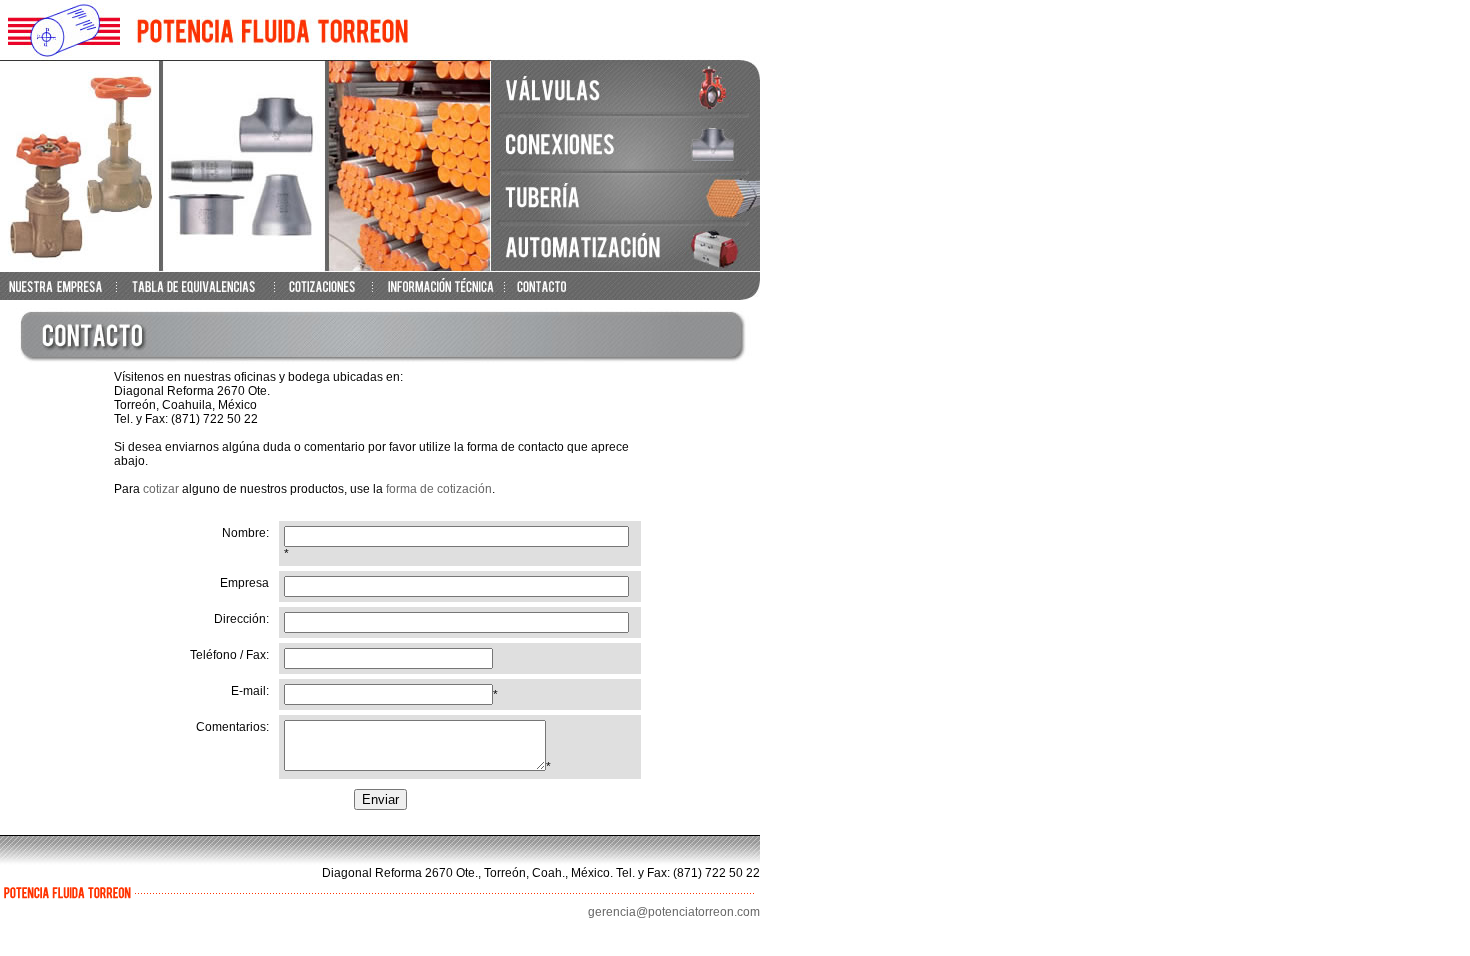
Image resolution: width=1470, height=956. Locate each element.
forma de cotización (439, 489)
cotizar (161, 489)
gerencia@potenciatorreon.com (674, 912)
